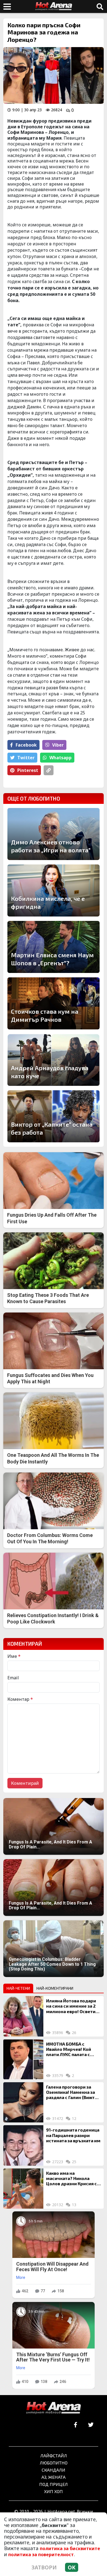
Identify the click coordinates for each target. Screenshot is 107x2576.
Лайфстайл (54, 2456)
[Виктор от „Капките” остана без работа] (54, 1116)
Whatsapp (60, 758)
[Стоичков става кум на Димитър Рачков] (54, 1003)
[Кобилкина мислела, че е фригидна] (54, 890)
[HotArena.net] (54, 2408)
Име (14, 1656)
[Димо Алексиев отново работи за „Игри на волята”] (54, 834)
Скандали (54, 2470)
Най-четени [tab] (18, 1988)
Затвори (44, 2567)
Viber (58, 745)
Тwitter (26, 758)
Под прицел (54, 2484)
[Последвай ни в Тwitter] (91, 2425)
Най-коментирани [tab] (55, 1988)
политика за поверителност (41, 2555)
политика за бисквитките (70, 2548)
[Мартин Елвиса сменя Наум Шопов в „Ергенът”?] (54, 947)
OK (72, 2567)
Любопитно (54, 2463)
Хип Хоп (54, 2491)
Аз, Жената (54, 2477)
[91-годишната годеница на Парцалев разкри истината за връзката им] (23, 2145)
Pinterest (28, 770)
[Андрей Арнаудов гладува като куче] (54, 1060)
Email (13, 1678)
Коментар (20, 1699)
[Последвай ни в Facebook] (76, 2425)
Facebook (26, 745)
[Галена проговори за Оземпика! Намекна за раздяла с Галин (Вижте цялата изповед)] (23, 2102)
